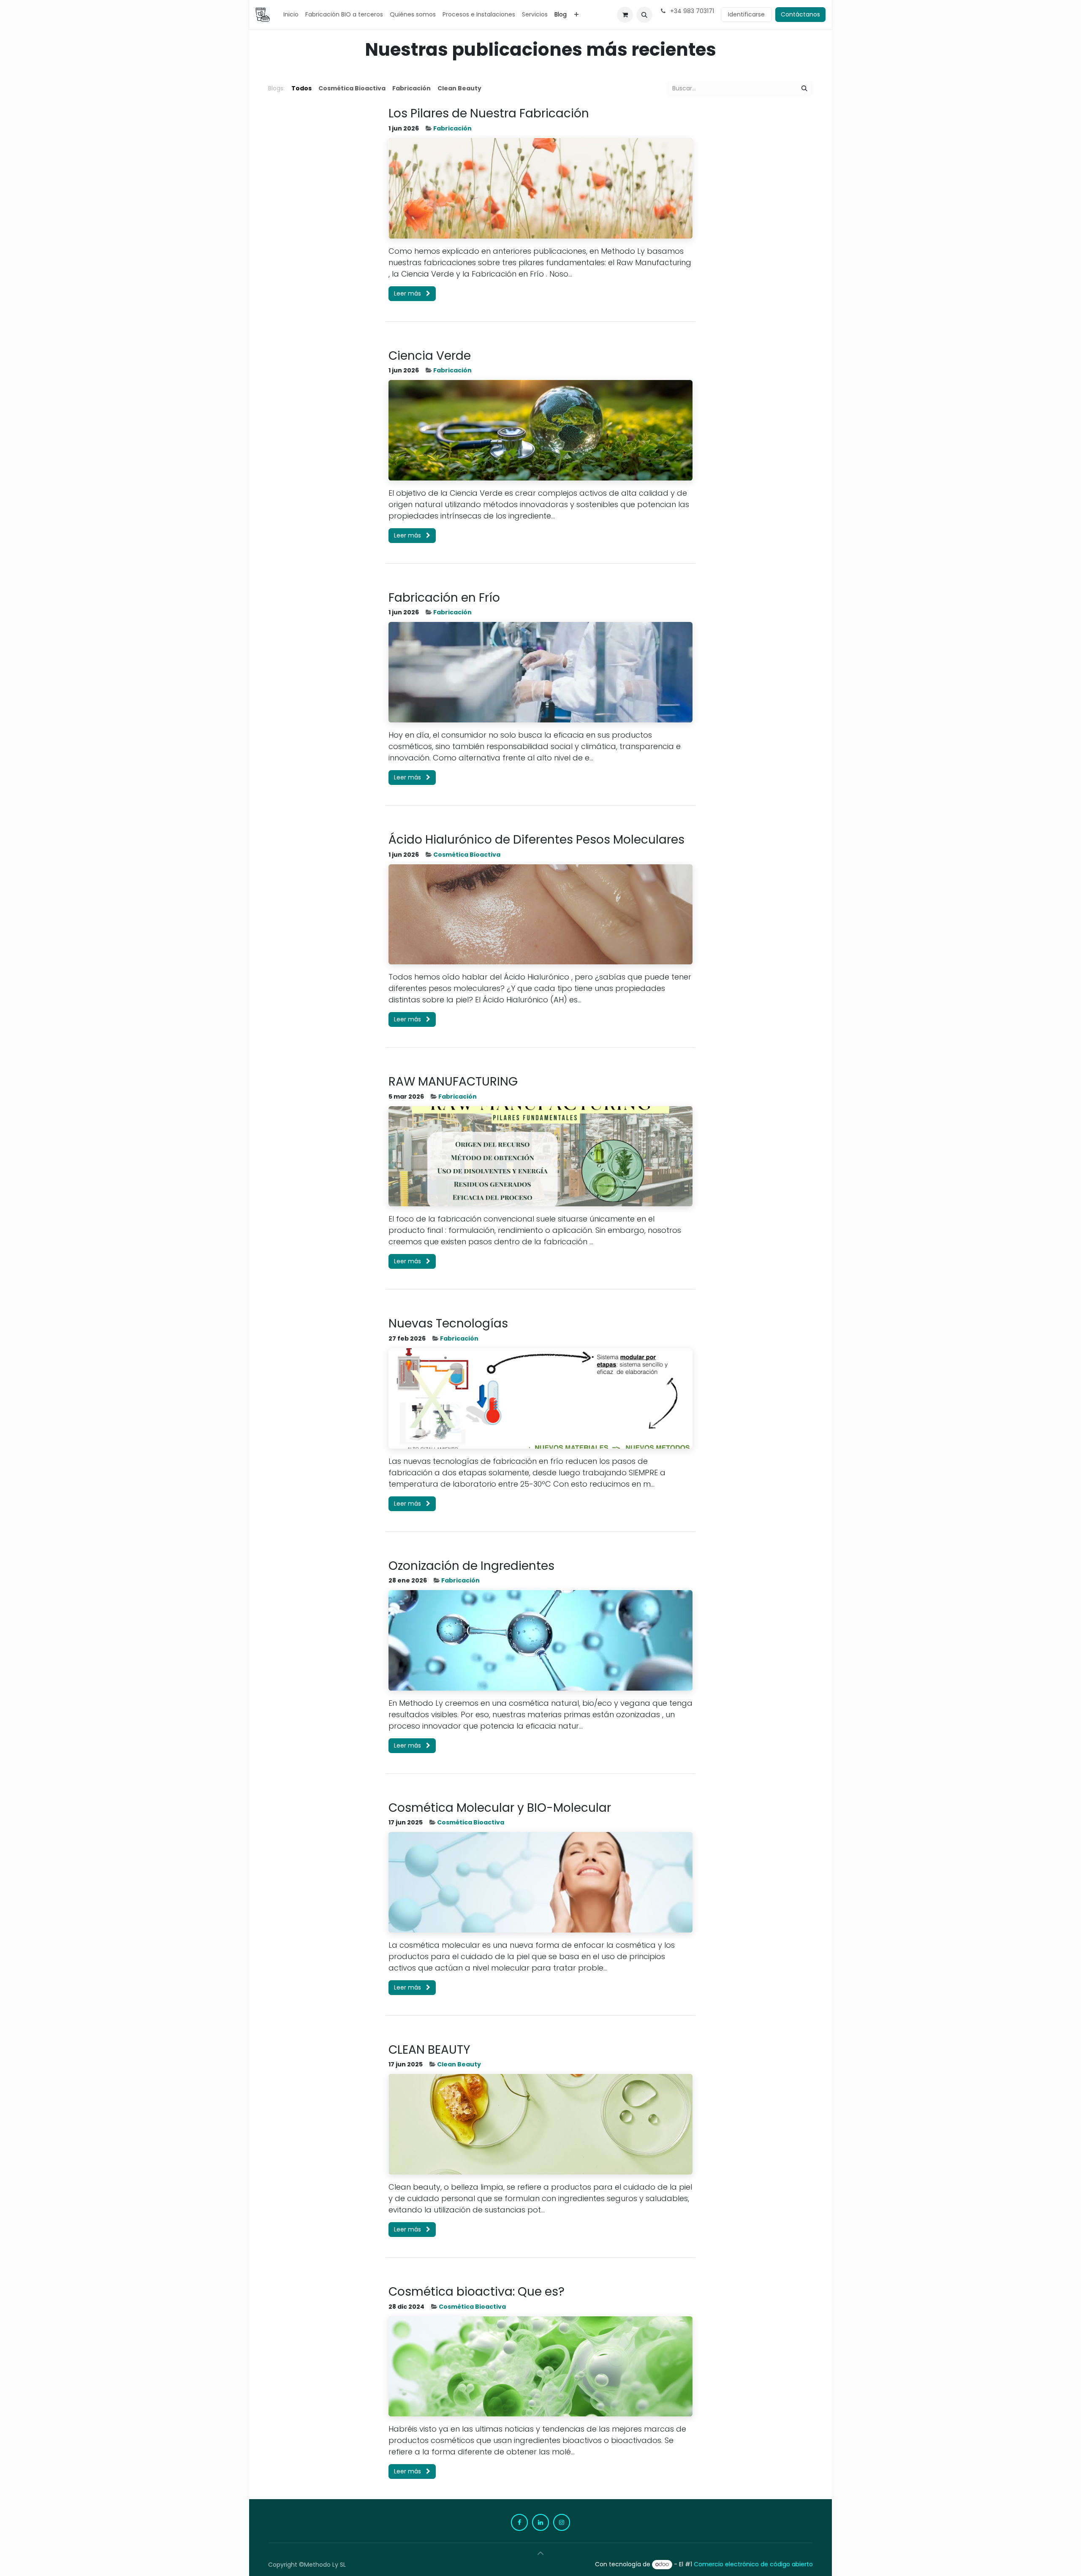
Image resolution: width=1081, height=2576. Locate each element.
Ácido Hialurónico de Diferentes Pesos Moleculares (536, 840)
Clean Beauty (459, 2064)
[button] (644, 15)
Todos (301, 88)
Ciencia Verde (430, 356)
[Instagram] (562, 2522)
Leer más (408, 293)
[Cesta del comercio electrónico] (625, 15)
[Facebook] (519, 2522)
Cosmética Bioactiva (467, 855)
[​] (488, 88)
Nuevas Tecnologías (448, 1324)
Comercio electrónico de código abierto (753, 2564)
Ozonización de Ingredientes (471, 1566)
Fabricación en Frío (444, 598)
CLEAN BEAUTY (429, 2050)
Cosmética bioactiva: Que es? (477, 2292)
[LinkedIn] (540, 2522)
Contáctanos (800, 14)
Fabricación (452, 128)
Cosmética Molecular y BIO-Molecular (500, 1808)
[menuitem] (291, 15)
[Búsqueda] (804, 88)
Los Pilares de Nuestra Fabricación (489, 114)
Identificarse (746, 14)
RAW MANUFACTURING (453, 1082)
